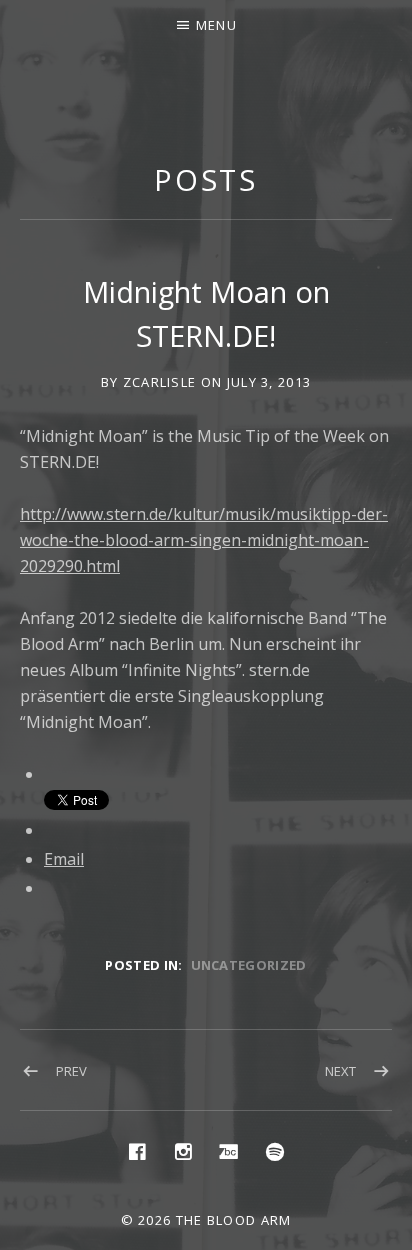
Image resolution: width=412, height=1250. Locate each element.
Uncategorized (249, 965)
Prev (71, 1071)
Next (340, 1071)
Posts (206, 179)
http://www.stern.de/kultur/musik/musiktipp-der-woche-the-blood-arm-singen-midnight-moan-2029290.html (204, 540)
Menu (216, 25)
